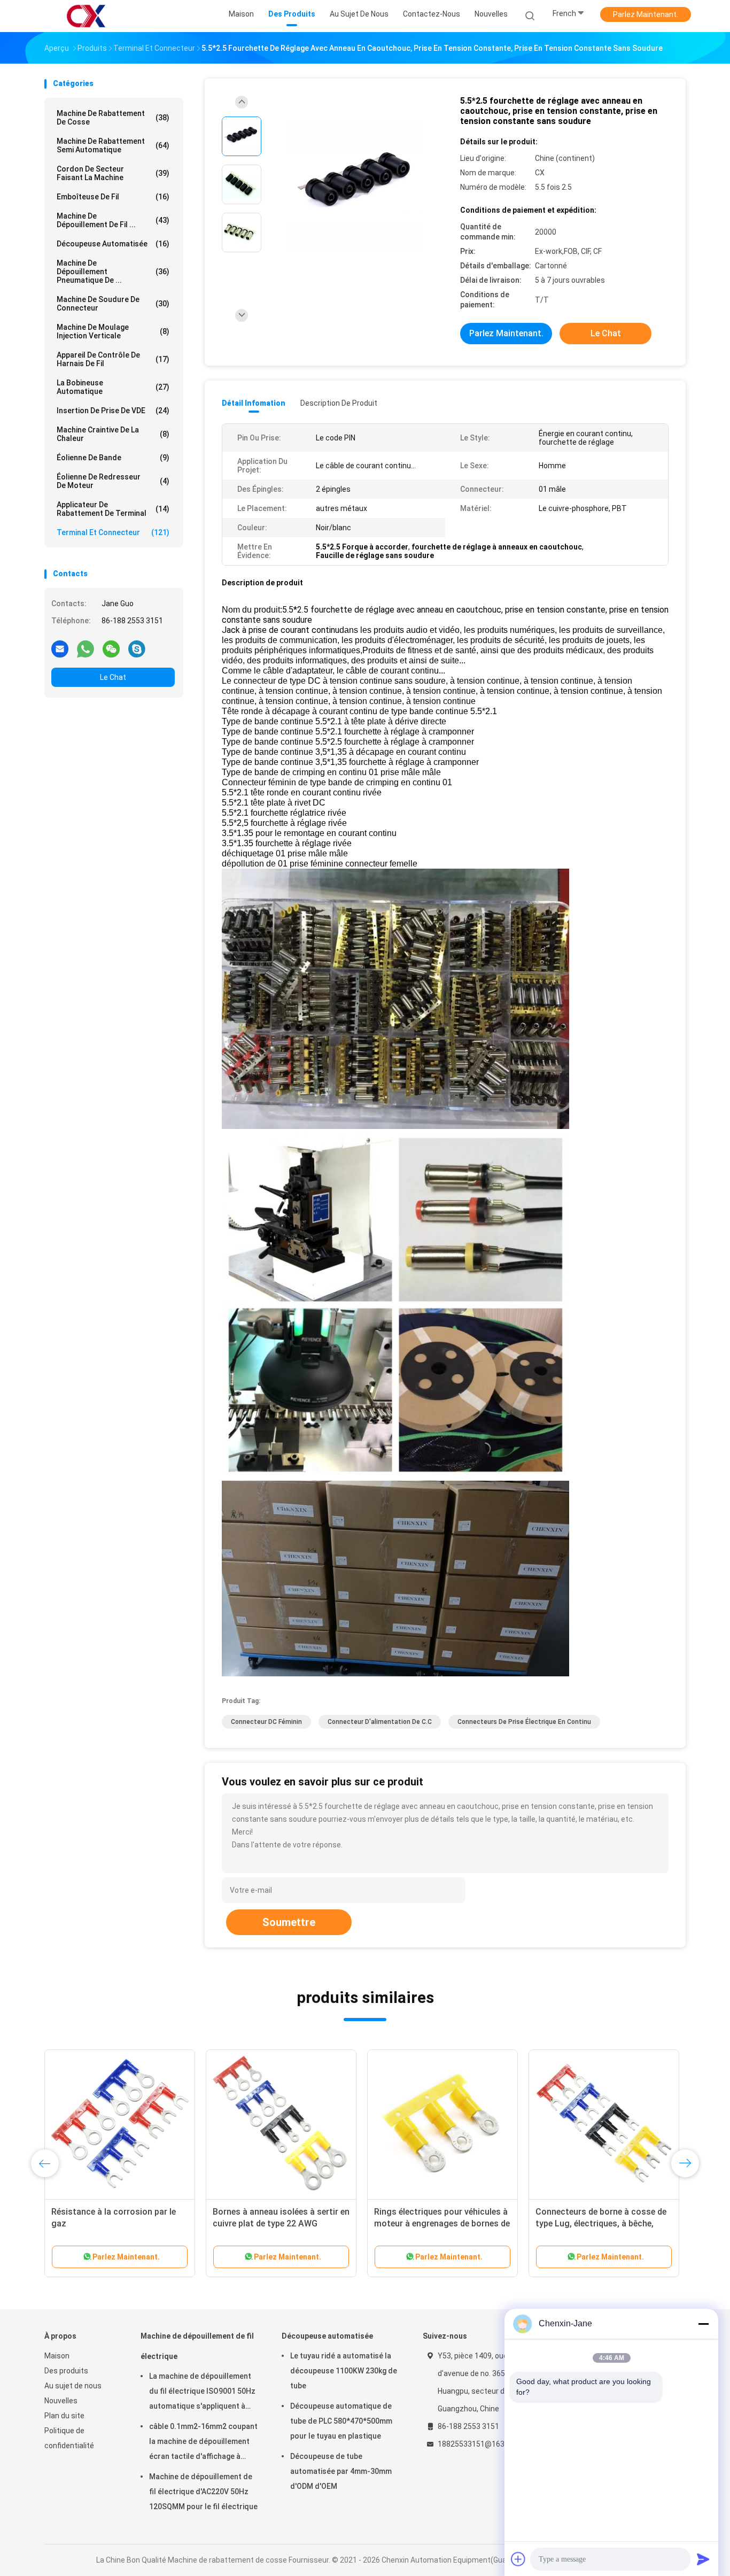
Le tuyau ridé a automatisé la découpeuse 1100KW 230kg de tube (344, 2371)
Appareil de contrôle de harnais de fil (113, 359)
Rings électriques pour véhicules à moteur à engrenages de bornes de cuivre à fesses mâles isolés (442, 2223)
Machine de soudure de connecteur (113, 304)
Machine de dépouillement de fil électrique (197, 2346)
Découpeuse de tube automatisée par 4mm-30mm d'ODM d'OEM (341, 2471)
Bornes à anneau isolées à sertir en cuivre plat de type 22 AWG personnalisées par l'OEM (281, 2223)
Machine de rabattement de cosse (113, 118)
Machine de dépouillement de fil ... (113, 220)
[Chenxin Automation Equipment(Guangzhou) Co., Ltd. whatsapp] (86, 648)
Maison (57, 2356)
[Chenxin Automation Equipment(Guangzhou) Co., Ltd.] (86, 16)
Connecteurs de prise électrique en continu (524, 1722)
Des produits (66, 2371)
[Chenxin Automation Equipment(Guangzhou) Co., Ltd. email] (60, 648)
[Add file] (518, 2559)
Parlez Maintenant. (646, 14)
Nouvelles (61, 2401)
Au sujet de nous (73, 2386)
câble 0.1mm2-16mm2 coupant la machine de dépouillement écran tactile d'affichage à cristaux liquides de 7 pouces (203, 2443)
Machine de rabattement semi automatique (113, 145)
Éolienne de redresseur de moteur (113, 481)
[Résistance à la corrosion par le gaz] (120, 2125)
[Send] (703, 2559)
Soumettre (289, 1922)
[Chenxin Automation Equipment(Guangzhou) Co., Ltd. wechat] (111, 648)
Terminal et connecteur (113, 532)
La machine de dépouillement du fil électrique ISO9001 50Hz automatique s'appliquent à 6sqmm (202, 2393)
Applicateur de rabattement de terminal (113, 509)
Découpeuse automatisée (113, 244)
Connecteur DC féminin (266, 1722)
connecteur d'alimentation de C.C (380, 1722)
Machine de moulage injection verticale (113, 331)
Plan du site (64, 2416)
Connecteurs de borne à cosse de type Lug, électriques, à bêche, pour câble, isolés (601, 2223)
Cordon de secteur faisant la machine (113, 173)
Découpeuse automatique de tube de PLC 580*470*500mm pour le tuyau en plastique (341, 2421)
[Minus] (703, 2324)
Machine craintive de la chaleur (113, 434)
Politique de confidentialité (69, 2438)
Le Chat (113, 677)
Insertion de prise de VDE (113, 411)
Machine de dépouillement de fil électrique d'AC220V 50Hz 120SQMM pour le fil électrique (203, 2492)
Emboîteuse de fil (113, 197)
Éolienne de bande (113, 458)
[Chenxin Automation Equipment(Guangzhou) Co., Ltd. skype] (137, 648)
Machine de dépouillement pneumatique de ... (113, 272)
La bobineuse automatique (113, 387)
